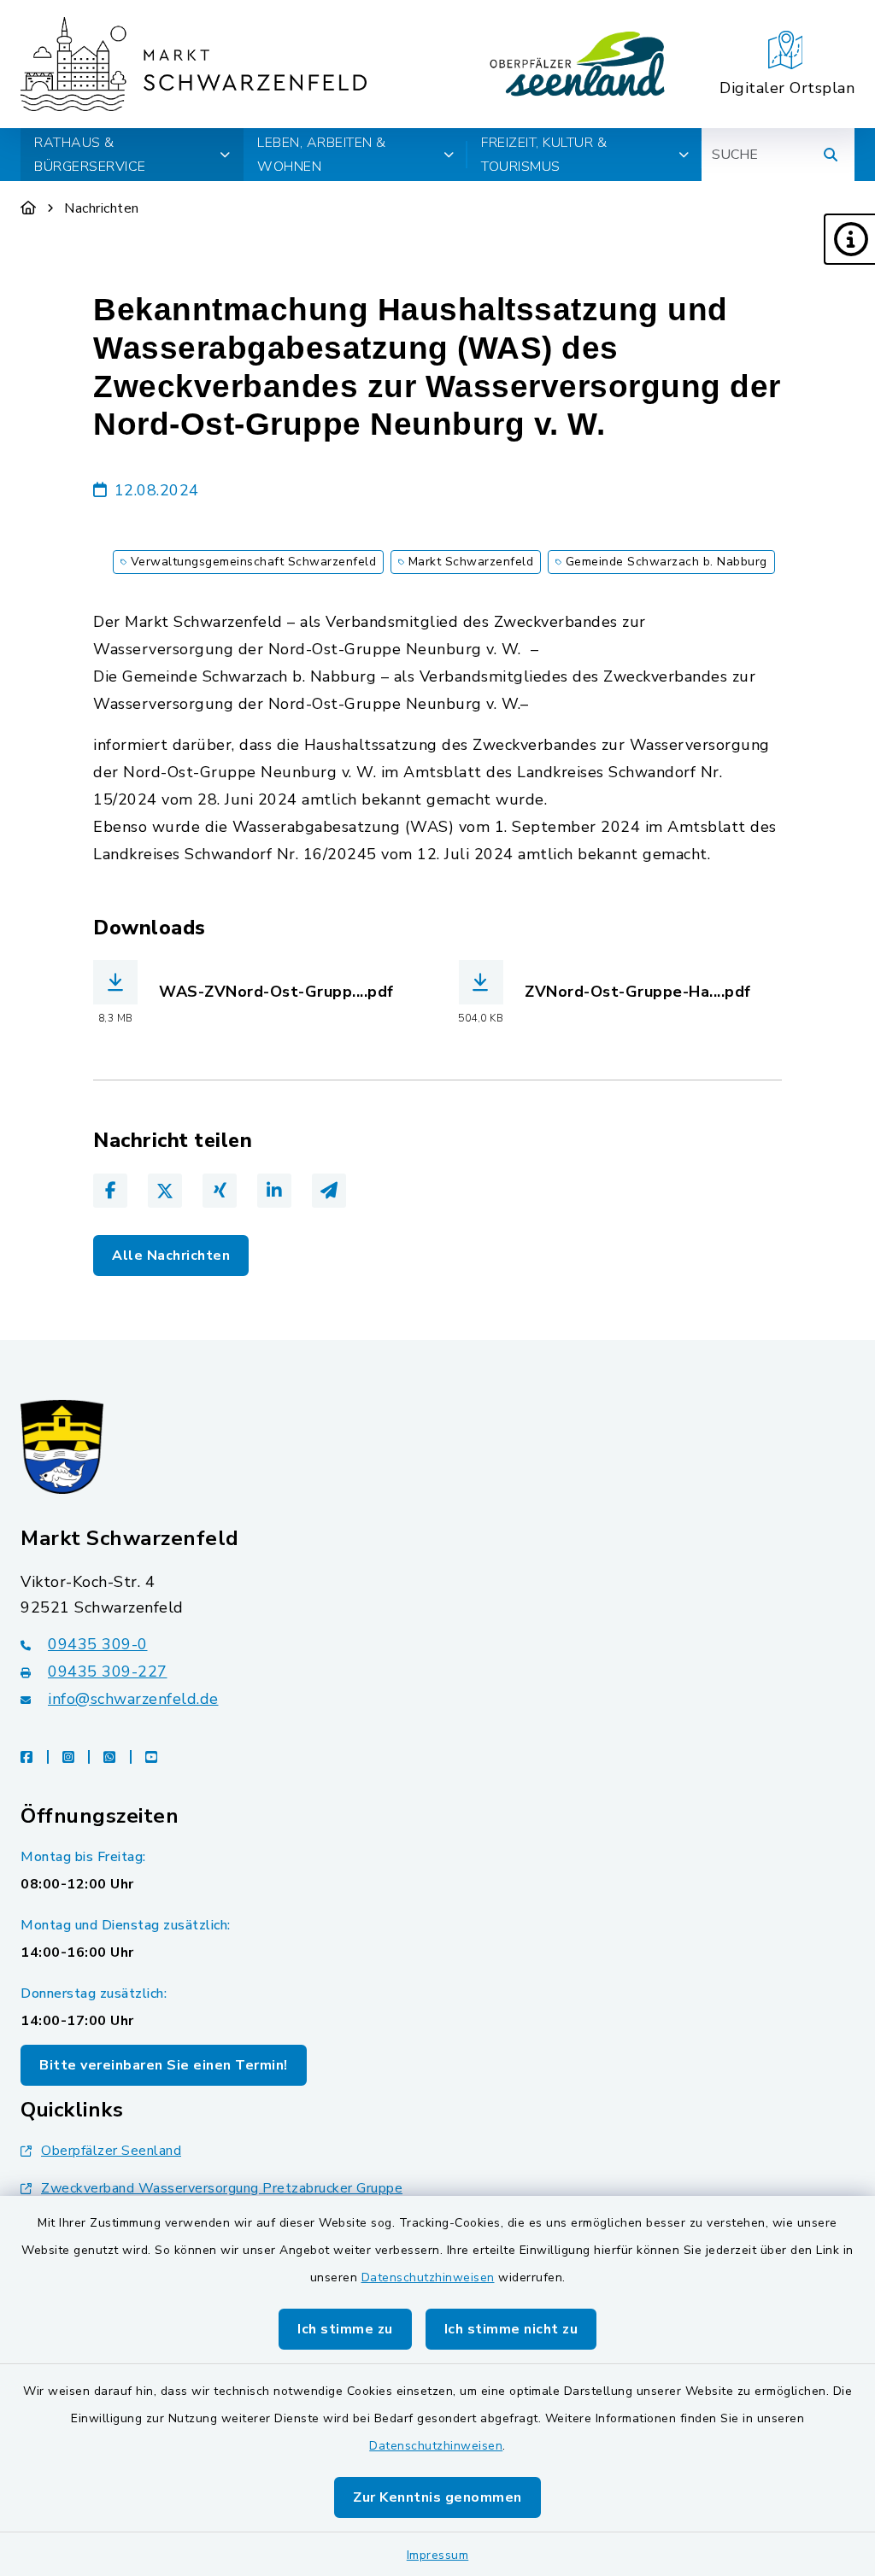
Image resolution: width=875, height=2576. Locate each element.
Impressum (438, 2555)
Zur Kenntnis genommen (437, 2497)
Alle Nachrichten (171, 1256)
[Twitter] (165, 1191)
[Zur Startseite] (29, 208)
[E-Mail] (329, 1191)
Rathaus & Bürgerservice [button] (90, 155)
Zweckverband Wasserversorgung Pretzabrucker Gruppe (222, 2188)
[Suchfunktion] (831, 155)
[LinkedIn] (274, 1191)
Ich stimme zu (345, 2329)
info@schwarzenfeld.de (133, 1699)
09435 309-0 (98, 1644)
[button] (849, 239)
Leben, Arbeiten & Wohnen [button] (322, 155)
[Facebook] (110, 1191)
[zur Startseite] (194, 64)
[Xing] (220, 1191)
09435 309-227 (108, 1671)
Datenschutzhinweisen (428, 2277)
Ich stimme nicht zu (511, 2329)
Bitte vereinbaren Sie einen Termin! (164, 2065)
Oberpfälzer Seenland (111, 2151)
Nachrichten (102, 208)
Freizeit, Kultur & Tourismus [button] (544, 155)
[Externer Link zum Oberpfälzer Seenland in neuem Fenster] (578, 64)
